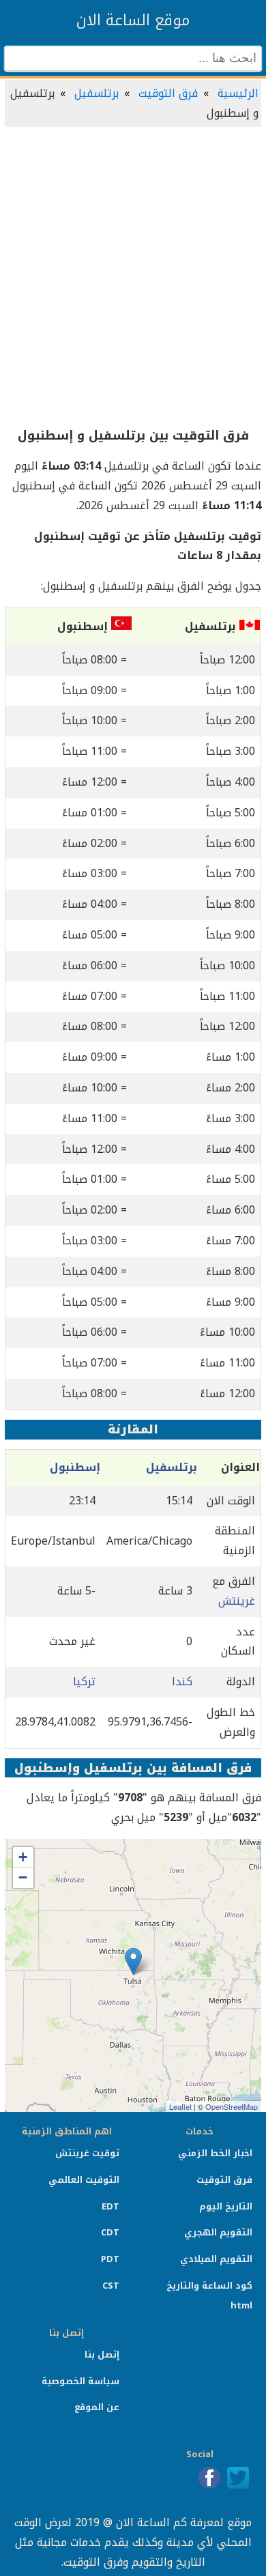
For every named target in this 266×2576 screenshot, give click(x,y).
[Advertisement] (133, 278)
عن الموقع (97, 2407)
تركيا (84, 1681)
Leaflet (180, 2106)
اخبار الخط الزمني (215, 2153)
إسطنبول (75, 1467)
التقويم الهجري (218, 2232)
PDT (110, 2259)
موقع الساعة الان (133, 20)
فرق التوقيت (168, 93)
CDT (110, 2232)
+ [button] (23, 1857)
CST (111, 2286)
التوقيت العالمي (84, 2180)
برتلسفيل (97, 93)
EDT (110, 2206)
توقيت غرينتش (87, 2153)
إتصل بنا (102, 2355)
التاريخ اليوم (226, 2206)
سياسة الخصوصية (80, 2381)
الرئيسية (238, 93)
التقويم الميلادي (216, 2259)
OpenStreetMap (232, 2106)
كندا (182, 1681)
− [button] (23, 1877)
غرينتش (237, 1601)
